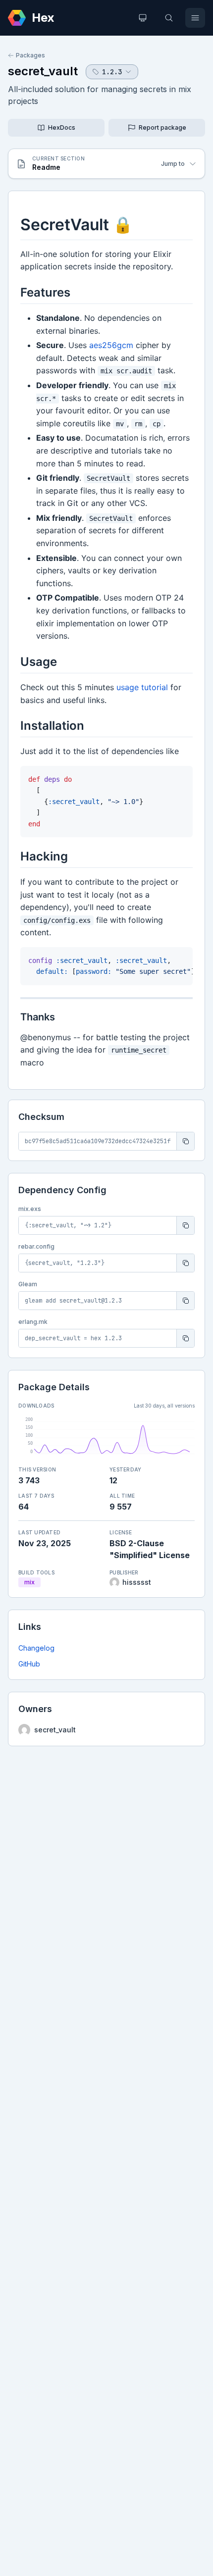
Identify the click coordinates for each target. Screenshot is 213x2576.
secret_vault (43, 71)
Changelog (36, 1648)
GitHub (29, 1664)
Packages (30, 55)
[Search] (169, 18)
